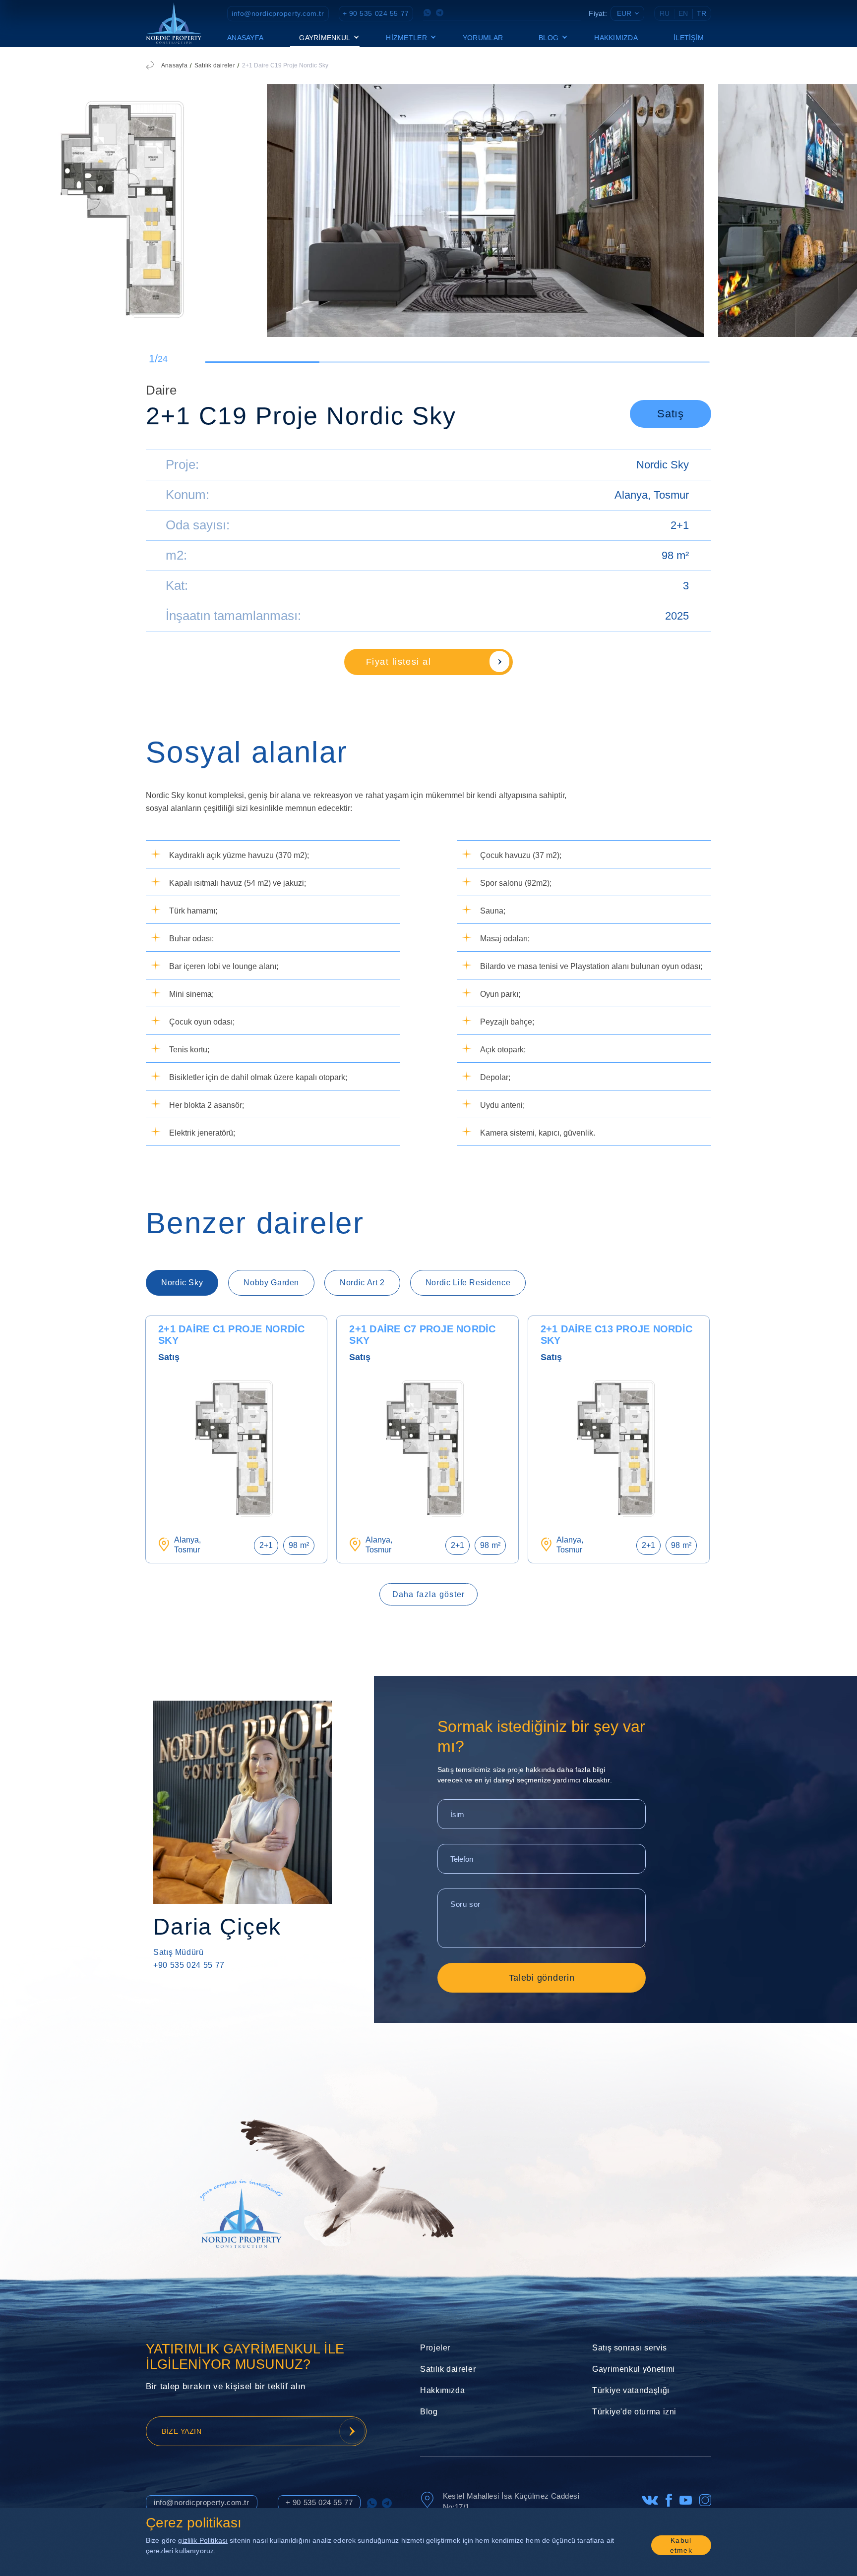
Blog (429, 2412)
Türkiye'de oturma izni (634, 2412)
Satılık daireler (215, 65)
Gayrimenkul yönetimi (634, 2369)
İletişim (689, 38)
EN (683, 13)
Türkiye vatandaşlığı (631, 2390)
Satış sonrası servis (630, 2348)
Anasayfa (245, 38)
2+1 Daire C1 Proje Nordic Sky (231, 1335)
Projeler (435, 2348)
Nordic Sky (663, 465)
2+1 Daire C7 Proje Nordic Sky (422, 1335)
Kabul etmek (681, 2545)
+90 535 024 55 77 (189, 1965)
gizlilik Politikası (203, 2540)
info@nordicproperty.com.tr (278, 13)
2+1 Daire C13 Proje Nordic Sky (617, 1335)
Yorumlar (483, 38)
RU (665, 13)
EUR (624, 13)
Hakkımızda (616, 38)
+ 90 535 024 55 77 (376, 13)
